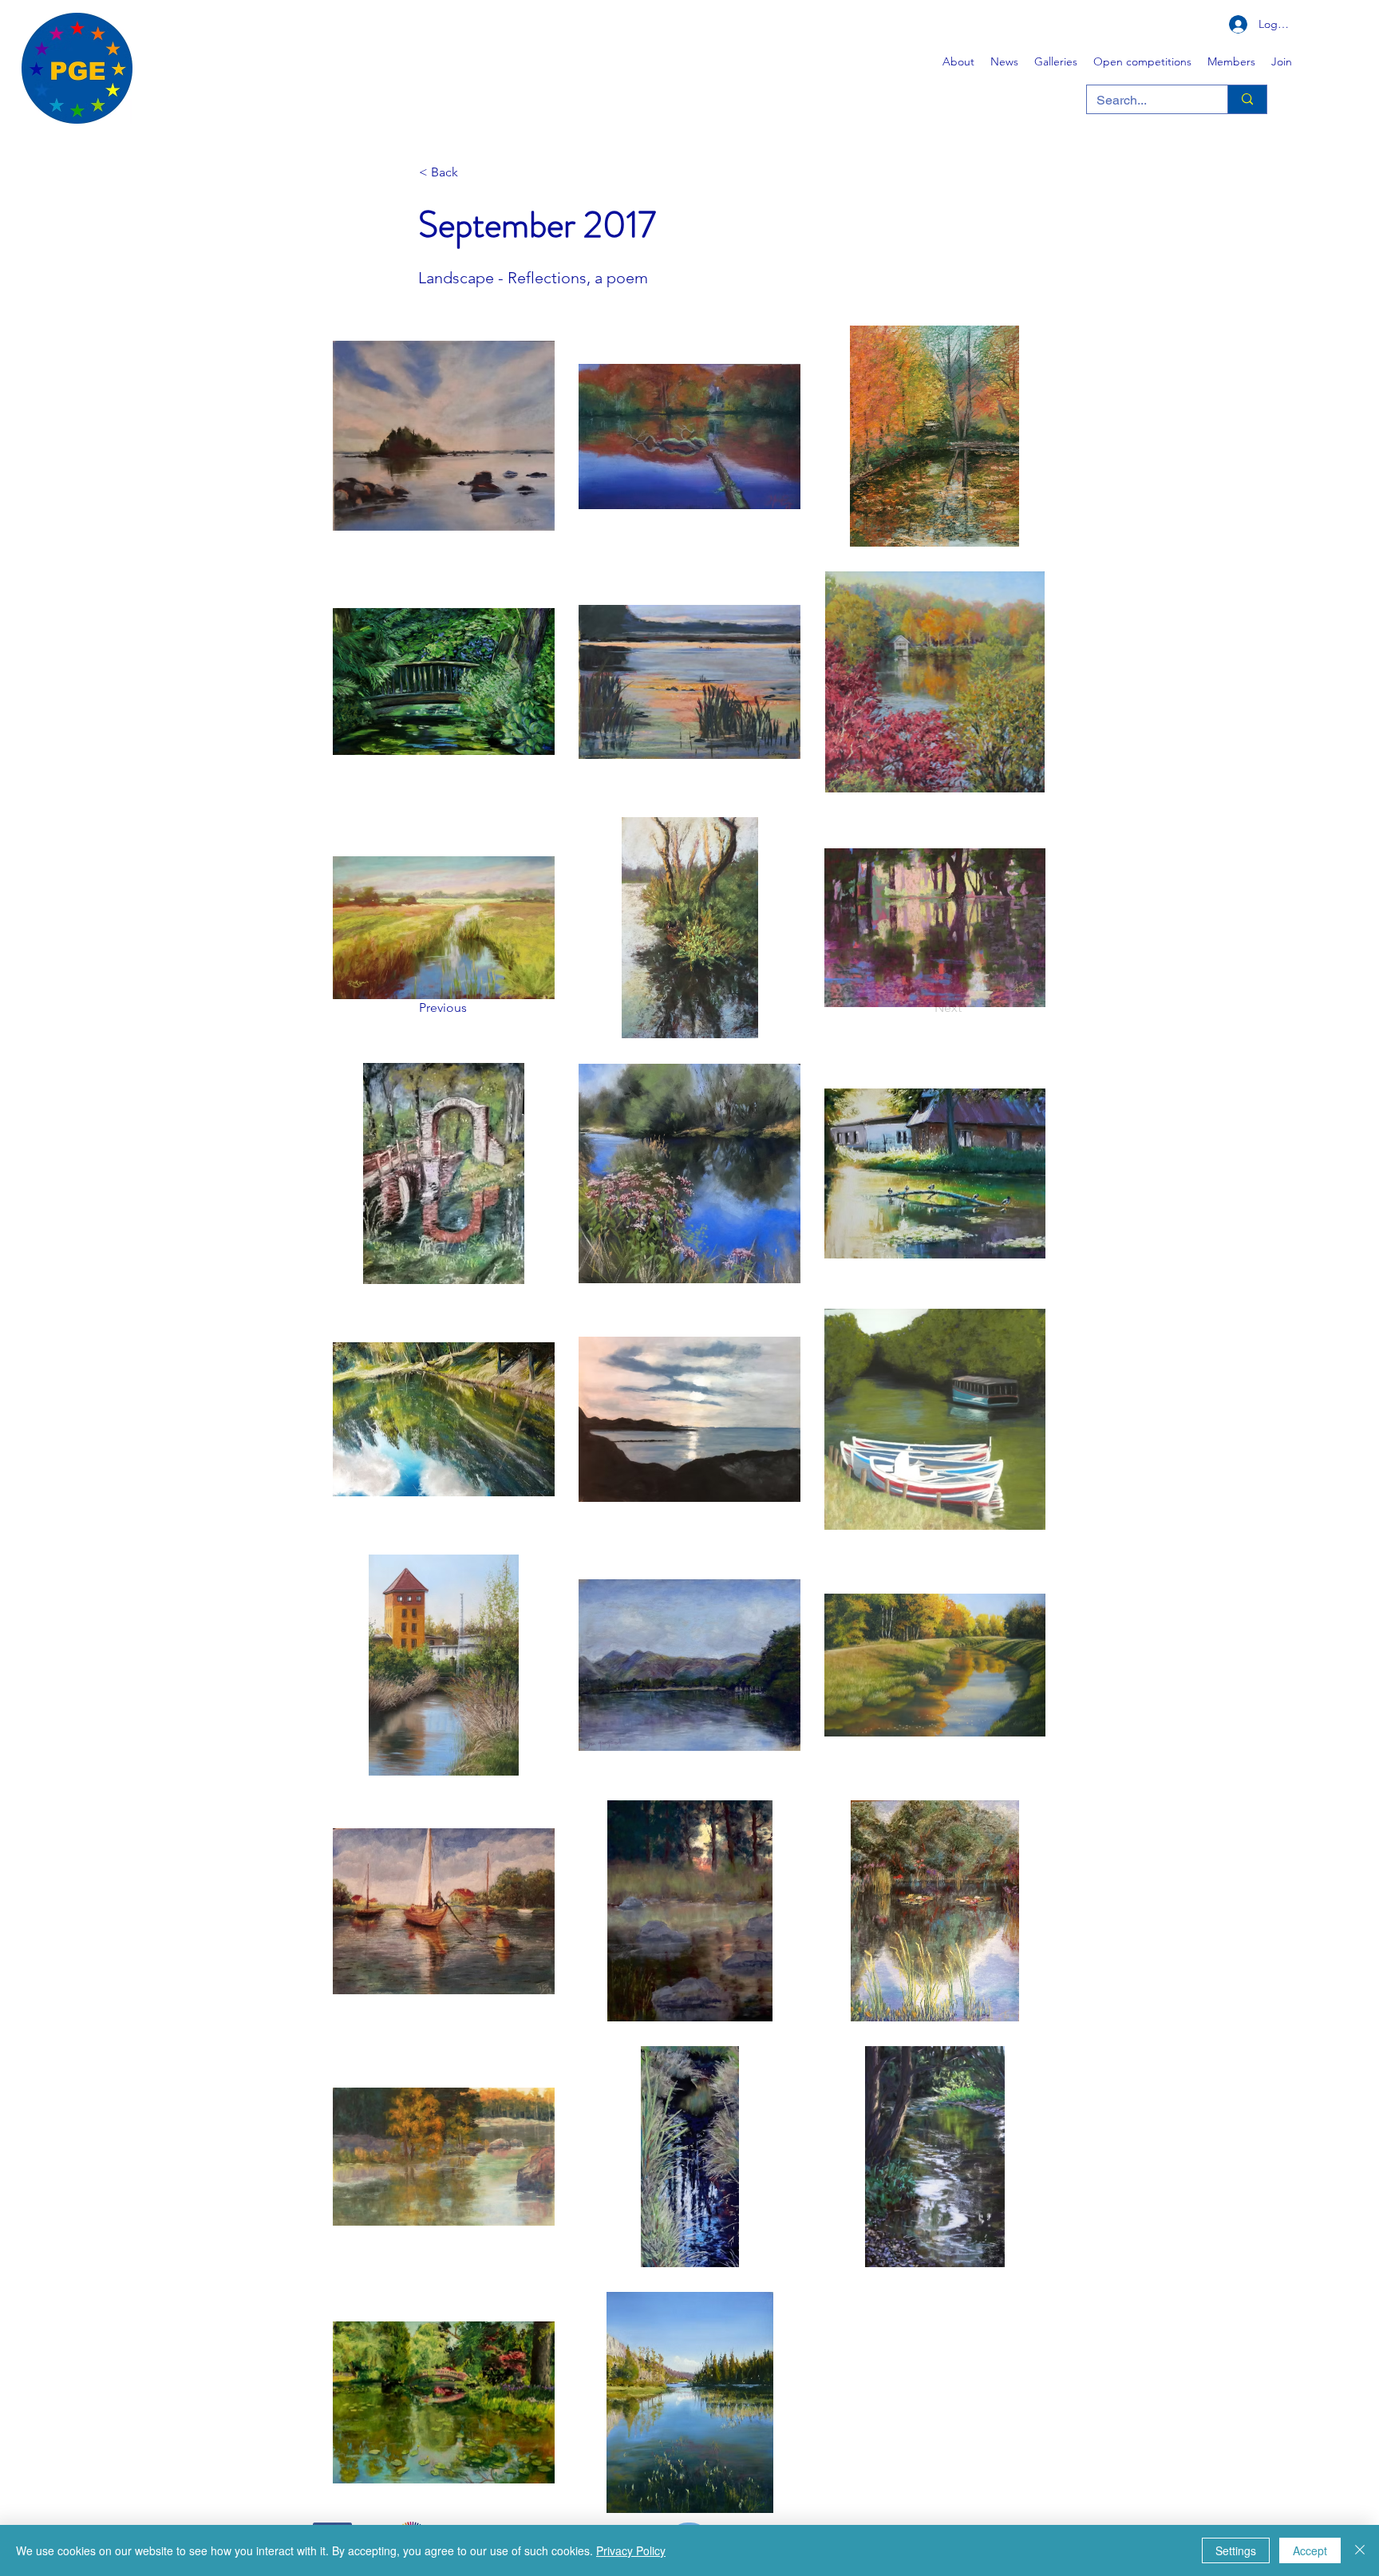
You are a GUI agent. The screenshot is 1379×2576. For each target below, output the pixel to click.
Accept (1310, 2550)
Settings (1236, 2550)
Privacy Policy (631, 2550)
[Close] (1360, 2550)
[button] (1056, 61)
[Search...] (1247, 99)
